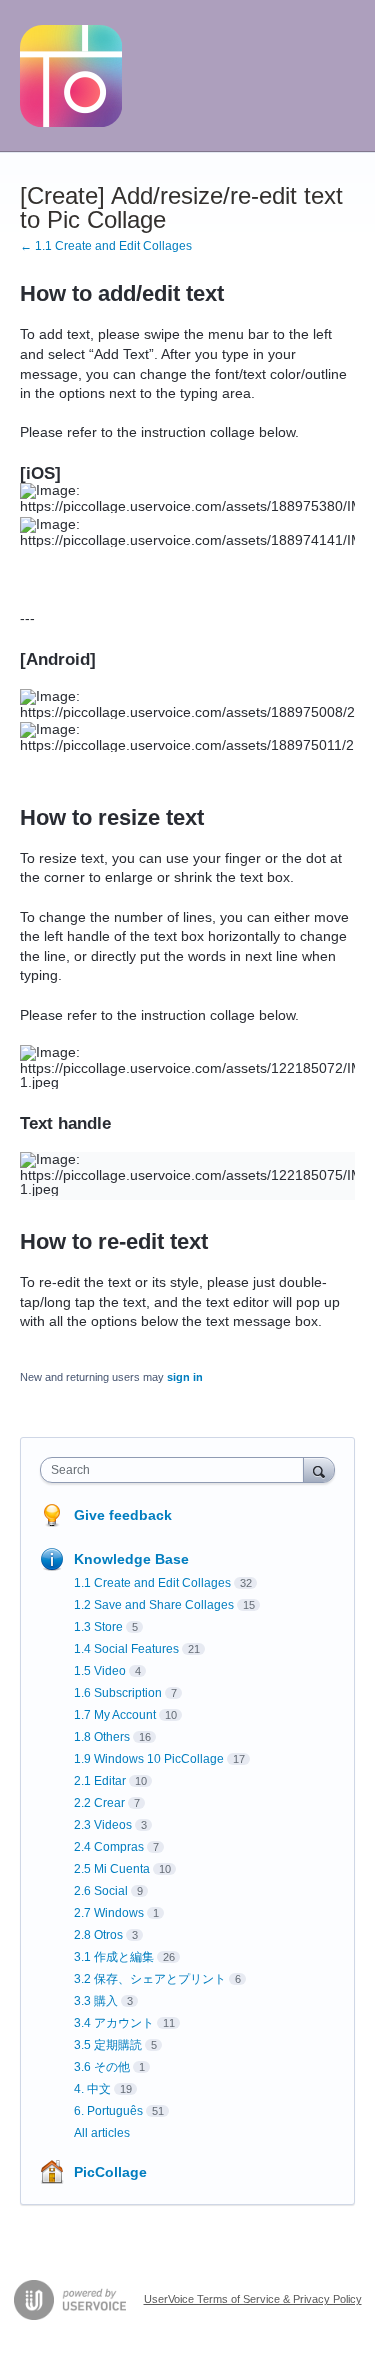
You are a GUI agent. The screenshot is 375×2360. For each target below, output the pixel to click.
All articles (102, 2133)
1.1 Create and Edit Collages (152, 1583)
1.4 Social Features (126, 1649)
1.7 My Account (115, 1715)
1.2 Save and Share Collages (154, 1605)
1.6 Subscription (118, 1693)
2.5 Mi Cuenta (112, 1869)
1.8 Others (102, 1737)
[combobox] (176, 1470)
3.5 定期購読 (108, 2045)
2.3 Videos (103, 1825)
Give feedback (123, 1515)
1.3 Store (98, 1627)
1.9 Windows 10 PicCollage (149, 1759)
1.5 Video (100, 1671)
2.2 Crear (99, 1803)
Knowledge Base (131, 1559)
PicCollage (110, 2172)
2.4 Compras (109, 1847)
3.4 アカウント (114, 2023)
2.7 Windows (109, 1913)
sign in (185, 1377)
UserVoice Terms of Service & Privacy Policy (253, 2299)
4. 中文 (92, 2089)
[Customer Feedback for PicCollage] (71, 76)
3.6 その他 (102, 2067)
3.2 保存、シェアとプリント (150, 1979)
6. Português (108, 2111)
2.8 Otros (98, 1935)
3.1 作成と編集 (114, 1957)
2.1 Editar (100, 1781)
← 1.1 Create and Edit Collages (106, 246)
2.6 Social (101, 1891)
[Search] (319, 1469)
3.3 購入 (96, 2001)
